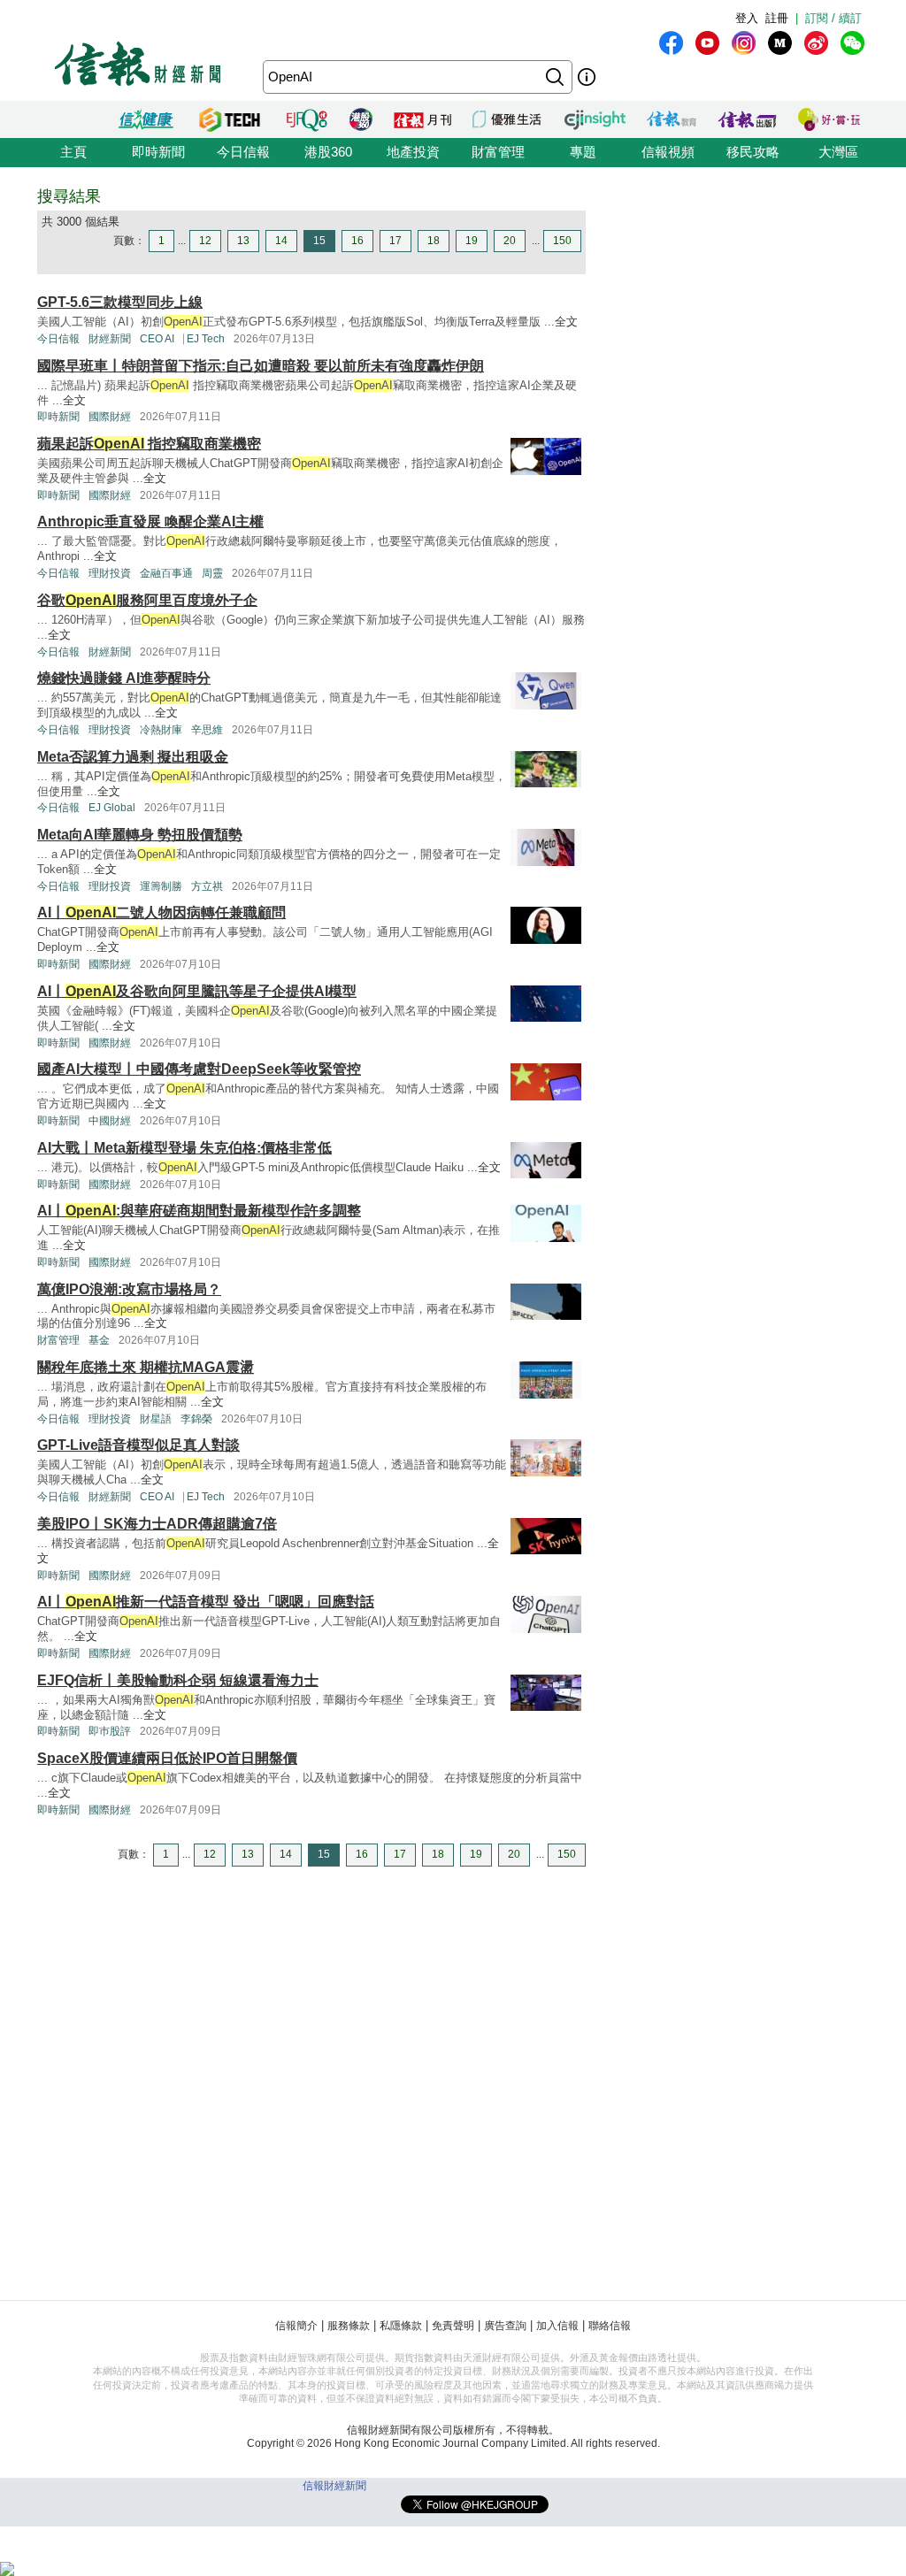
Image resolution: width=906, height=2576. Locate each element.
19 (472, 241)
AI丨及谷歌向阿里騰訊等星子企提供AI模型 (197, 991)
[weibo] (816, 43)
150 (562, 241)
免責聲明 (453, 2326)
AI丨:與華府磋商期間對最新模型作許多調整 (199, 1211)
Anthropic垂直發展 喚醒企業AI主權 (150, 521)
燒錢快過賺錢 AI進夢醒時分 (124, 678)
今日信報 (243, 152)
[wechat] (852, 43)
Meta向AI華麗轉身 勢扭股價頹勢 (140, 835)
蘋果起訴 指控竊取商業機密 (149, 444)
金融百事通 (166, 573)
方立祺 (207, 886)
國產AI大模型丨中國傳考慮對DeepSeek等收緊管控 (199, 1069)
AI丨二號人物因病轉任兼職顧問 (161, 912)
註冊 (777, 18)
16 (357, 241)
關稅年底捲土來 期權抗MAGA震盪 (146, 1367)
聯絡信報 (610, 2326)
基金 (99, 1340)
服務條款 (349, 2326)
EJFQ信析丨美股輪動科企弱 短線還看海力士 (178, 1680)
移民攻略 (753, 152)
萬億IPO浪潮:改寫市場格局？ (129, 1289)
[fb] (671, 43)
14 (281, 241)
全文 (566, 322)
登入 (747, 18)
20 (510, 241)
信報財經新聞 (334, 2486)
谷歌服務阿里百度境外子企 (147, 600)
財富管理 (498, 152)
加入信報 (557, 2326)
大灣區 (838, 152)
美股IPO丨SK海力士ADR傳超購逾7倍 (157, 1524)
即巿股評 (110, 1731)
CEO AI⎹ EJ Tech (182, 339)
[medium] (780, 43)
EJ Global (112, 808)
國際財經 (110, 417)
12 (205, 241)
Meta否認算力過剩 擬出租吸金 (133, 757)
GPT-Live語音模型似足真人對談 (138, 1445)
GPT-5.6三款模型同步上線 (120, 302)
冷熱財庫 (161, 730)
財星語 (156, 1419)
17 (395, 241)
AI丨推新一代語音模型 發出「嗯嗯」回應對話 (206, 1602)
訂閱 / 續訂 (833, 18)
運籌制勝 (161, 886)
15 (319, 241)
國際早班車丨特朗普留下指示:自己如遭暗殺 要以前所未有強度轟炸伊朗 (261, 366)
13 (243, 241)
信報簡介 (296, 2326)
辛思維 (207, 730)
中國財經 (110, 1121)
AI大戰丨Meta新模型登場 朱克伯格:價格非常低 (184, 1148)
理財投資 (110, 573)
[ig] (744, 43)
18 (434, 241)
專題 (583, 152)
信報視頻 (668, 152)
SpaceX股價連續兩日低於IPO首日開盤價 (167, 1758)
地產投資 (413, 152)
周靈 (212, 573)
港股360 (328, 152)
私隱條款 (401, 2326)
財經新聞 (110, 339)
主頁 (73, 152)
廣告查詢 (505, 2326)
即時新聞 (158, 152)
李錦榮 (196, 1419)
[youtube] (707, 43)
